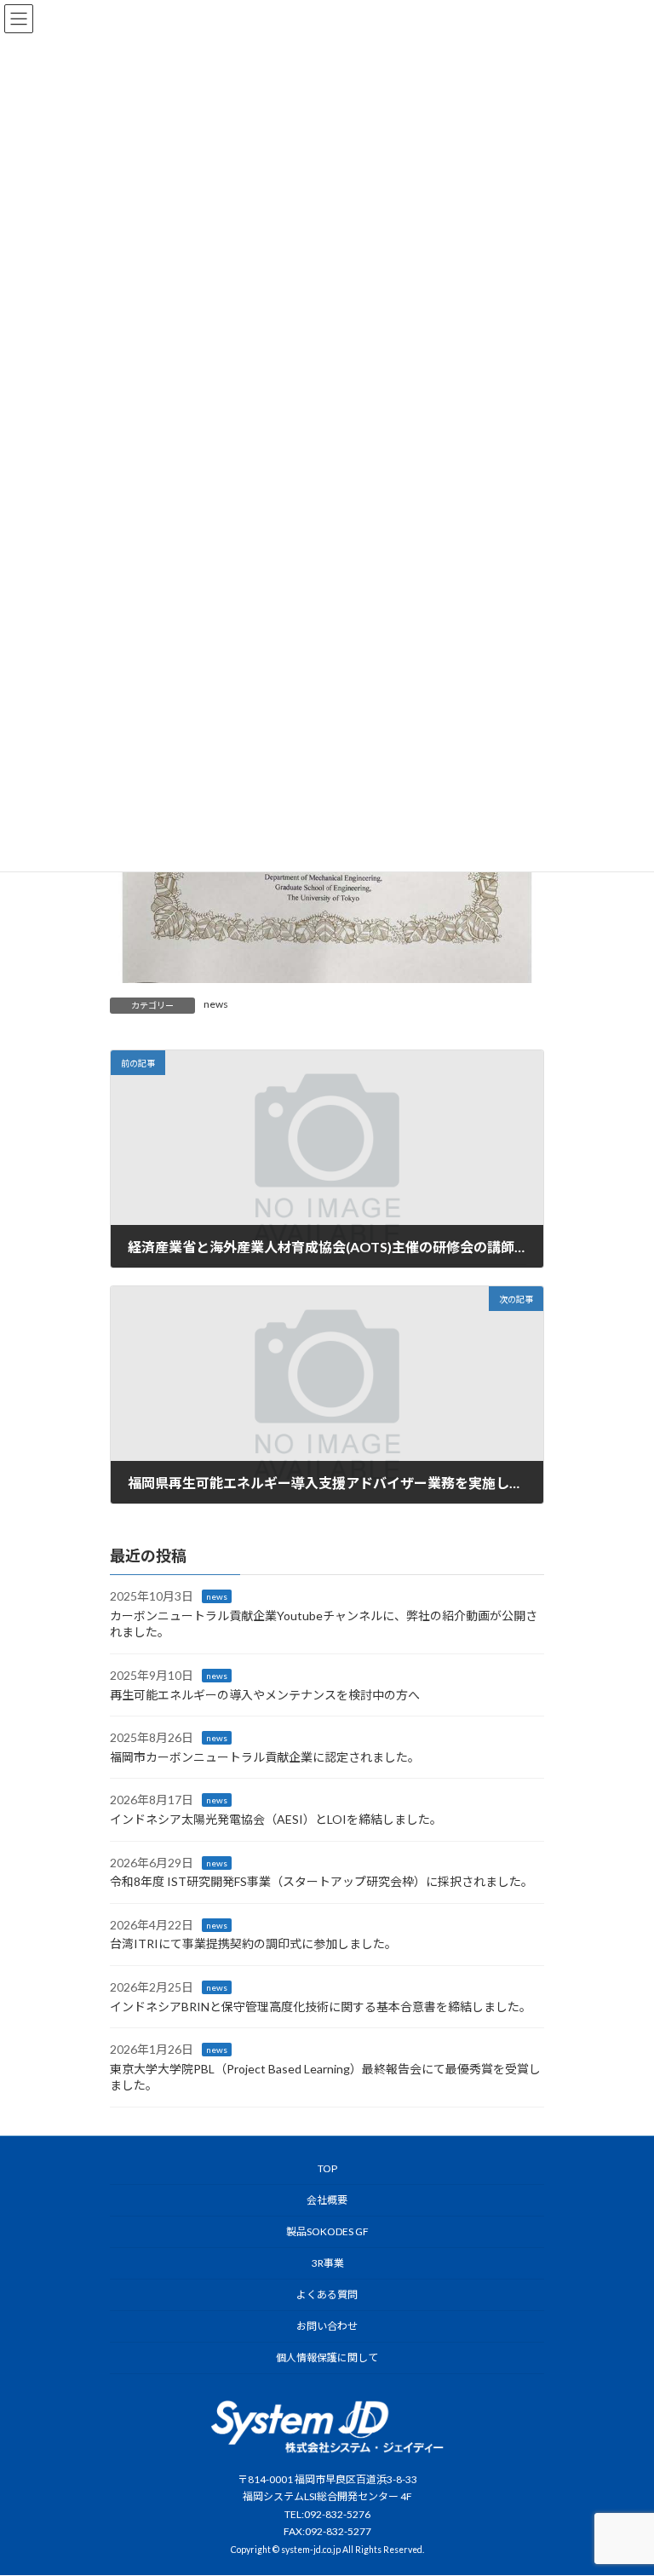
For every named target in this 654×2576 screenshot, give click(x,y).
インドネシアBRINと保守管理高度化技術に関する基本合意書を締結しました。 (321, 2007)
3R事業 (327, 2263)
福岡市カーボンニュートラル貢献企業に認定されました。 (265, 1757)
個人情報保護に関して (327, 2357)
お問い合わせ (327, 2326)
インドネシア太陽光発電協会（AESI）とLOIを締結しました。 (276, 1819)
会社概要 (327, 2200)
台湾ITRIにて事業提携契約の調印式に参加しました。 (253, 1944)
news (216, 1004)
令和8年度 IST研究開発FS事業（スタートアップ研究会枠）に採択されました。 (321, 1882)
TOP (327, 2168)
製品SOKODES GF (327, 2231)
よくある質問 (327, 2294)
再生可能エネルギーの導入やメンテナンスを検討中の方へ (265, 1695)
